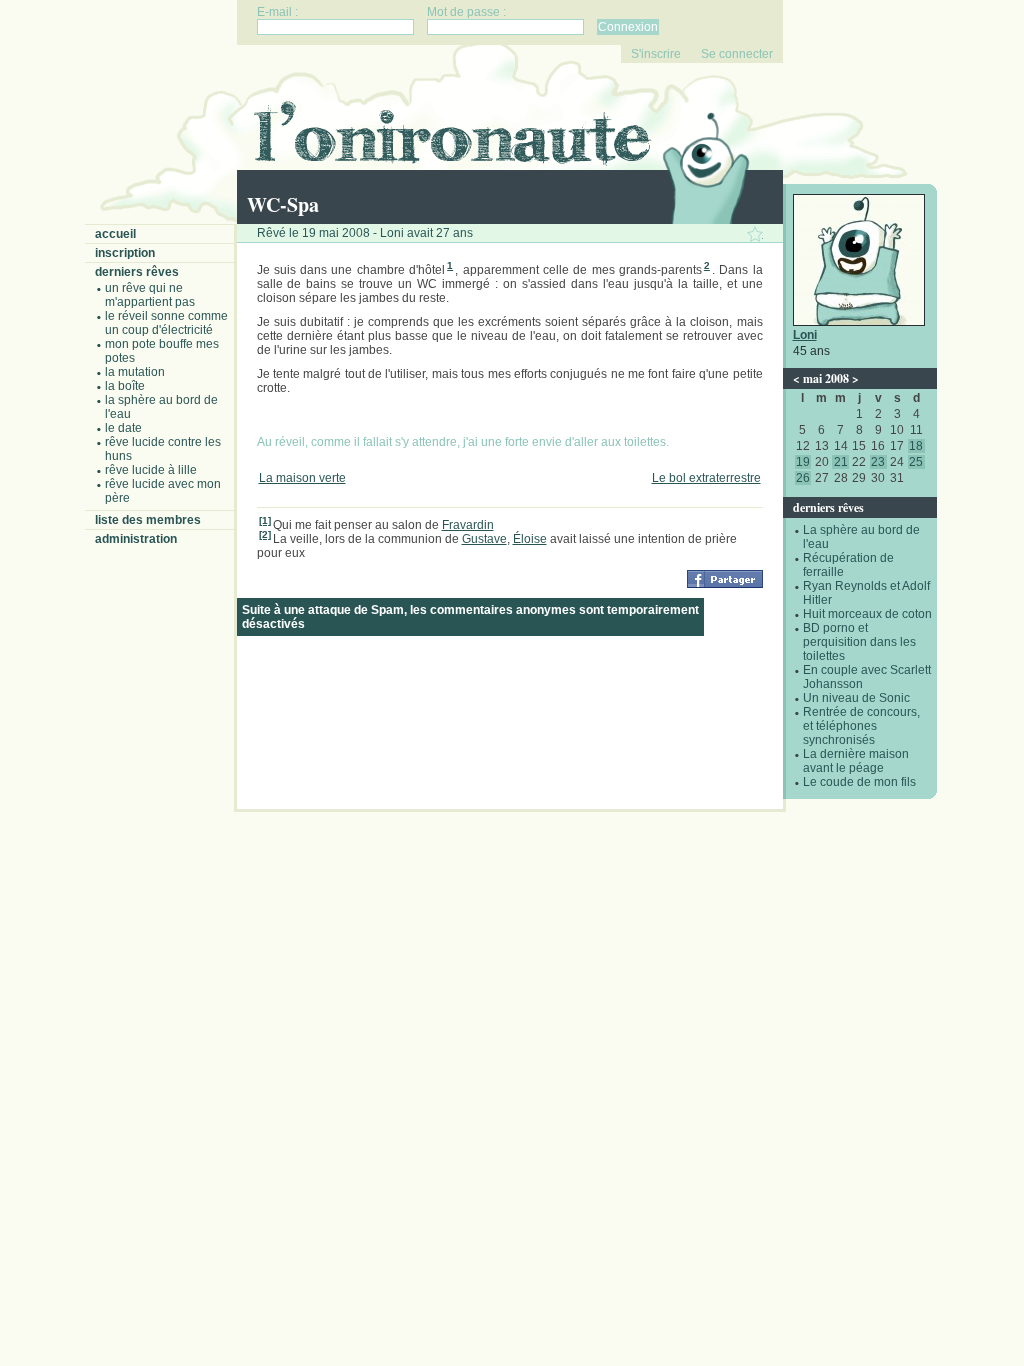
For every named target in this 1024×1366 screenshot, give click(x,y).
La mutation (135, 372)
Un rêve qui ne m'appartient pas (150, 295)
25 (916, 462)
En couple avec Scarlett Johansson (867, 677)
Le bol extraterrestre (706, 478)
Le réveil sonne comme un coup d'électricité (166, 323)
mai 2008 (826, 378)
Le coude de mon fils (859, 782)
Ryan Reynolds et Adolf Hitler (866, 593)
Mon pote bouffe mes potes (162, 351)
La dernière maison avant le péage (856, 761)
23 (878, 462)
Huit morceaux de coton (867, 614)
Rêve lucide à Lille (151, 470)
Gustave (484, 539)
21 (841, 462)
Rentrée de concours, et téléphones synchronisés (861, 726)
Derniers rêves (137, 272)
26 (803, 478)
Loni (805, 335)
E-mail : (277, 12)
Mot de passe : (466, 12)
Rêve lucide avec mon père (163, 491)
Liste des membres (148, 520)
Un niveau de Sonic (856, 698)
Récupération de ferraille (848, 565)
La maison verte (302, 478)
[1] (265, 520)
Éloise (530, 539)
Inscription (125, 253)
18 (916, 446)
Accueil (115, 234)
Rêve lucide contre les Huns (163, 449)
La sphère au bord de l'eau (161, 407)
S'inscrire (656, 54)
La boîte (125, 386)
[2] (265, 534)
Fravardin (468, 525)
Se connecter (737, 54)
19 (803, 462)
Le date (123, 428)
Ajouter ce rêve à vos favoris (755, 234)
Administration (136, 539)
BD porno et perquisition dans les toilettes (859, 642)
